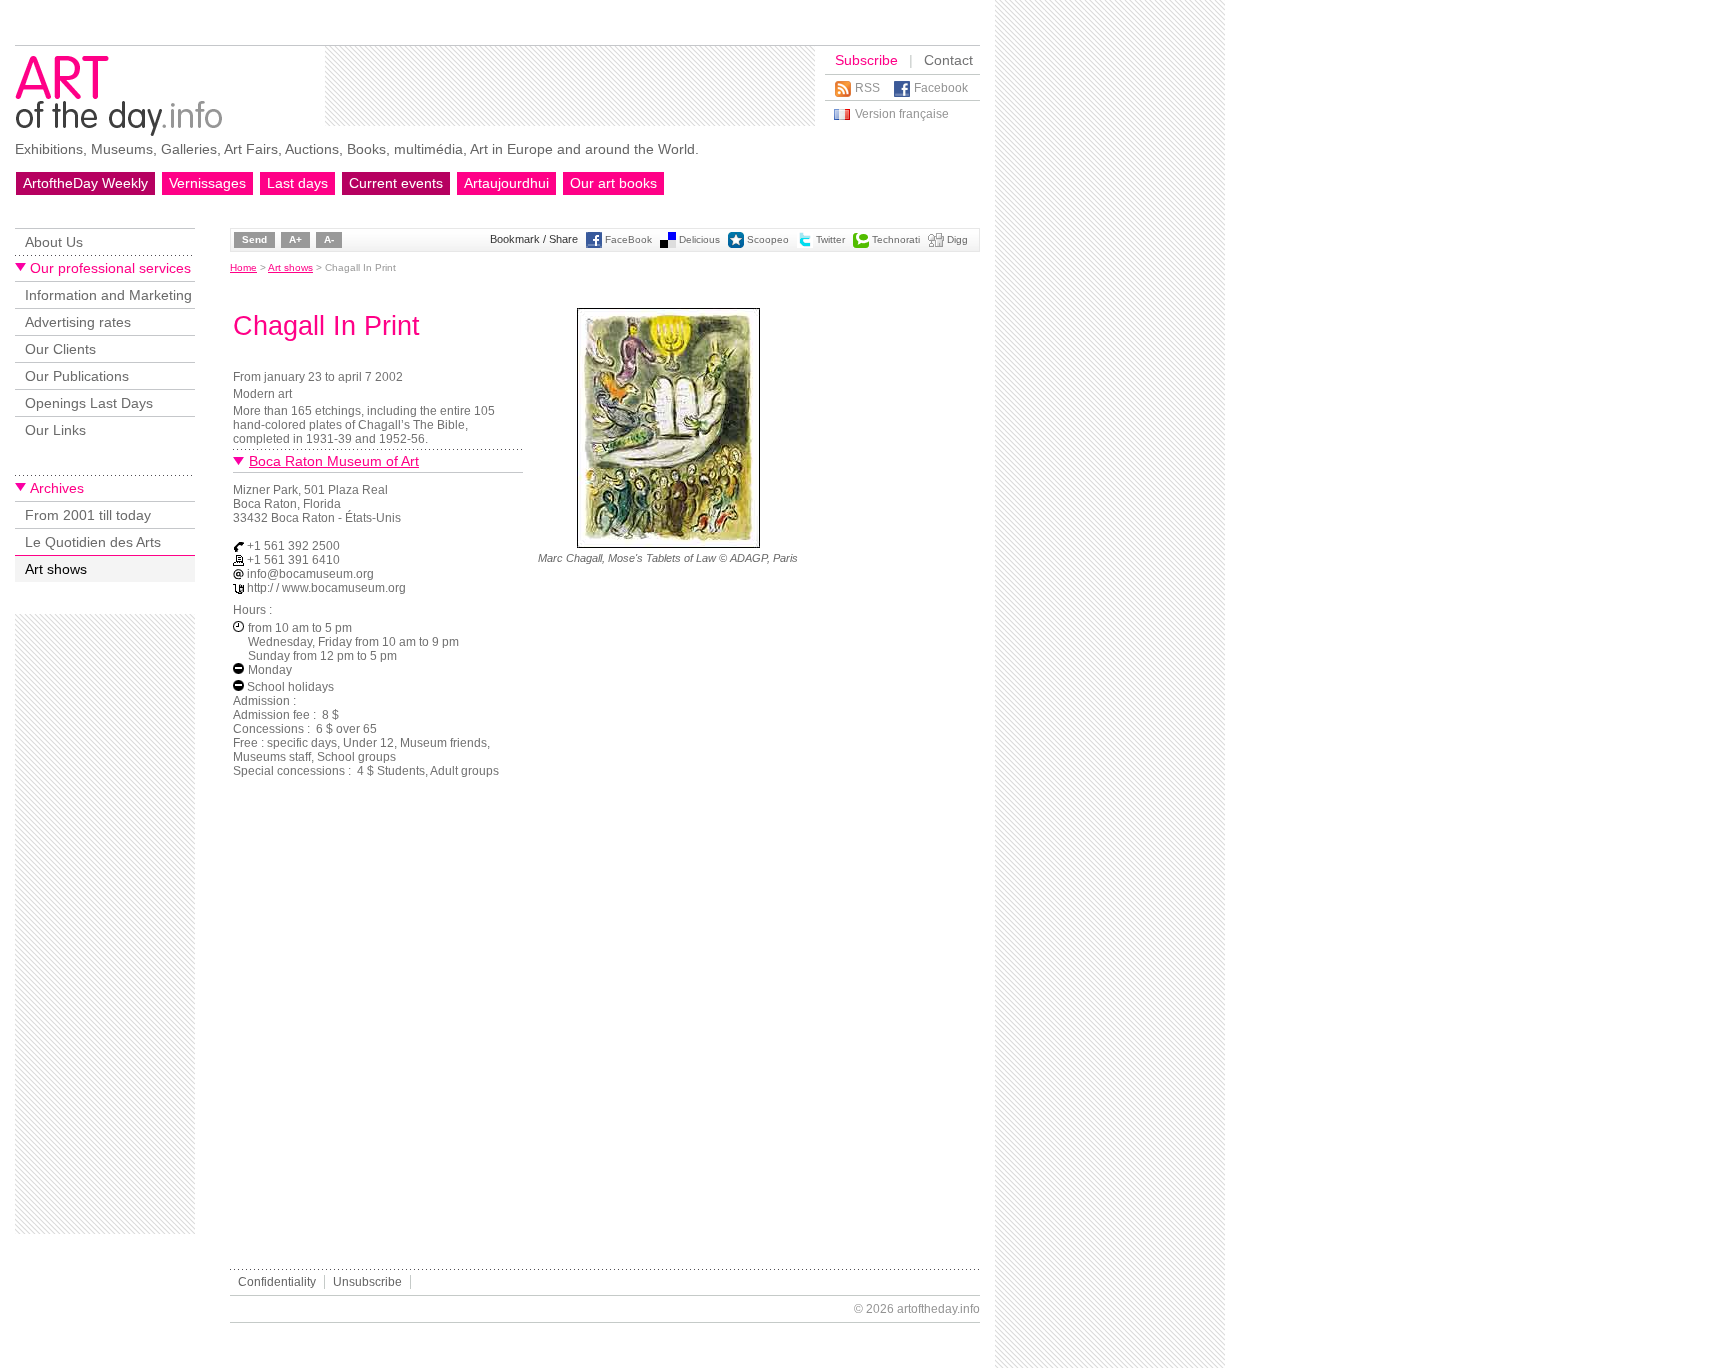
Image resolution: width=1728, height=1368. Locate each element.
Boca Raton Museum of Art (334, 461)
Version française (902, 114)
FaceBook (628, 239)
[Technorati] (861, 244)
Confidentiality (277, 1282)
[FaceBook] (594, 244)
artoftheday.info (938, 1309)
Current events (396, 183)
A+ (295, 239)
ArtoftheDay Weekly (85, 183)
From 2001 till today (88, 515)
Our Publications (77, 376)
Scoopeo (768, 239)
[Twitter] (805, 244)
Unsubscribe (367, 1282)
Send (254, 239)
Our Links (55, 430)
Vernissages (207, 183)
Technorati (896, 239)
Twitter (830, 239)
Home (243, 267)
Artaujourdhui (506, 183)
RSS (867, 88)
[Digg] (936, 244)
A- (329, 239)
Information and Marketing (108, 295)
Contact (948, 60)
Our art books (613, 183)
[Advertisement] (570, 86)
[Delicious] (668, 244)
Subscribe (866, 60)
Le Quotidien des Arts (93, 542)
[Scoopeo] (736, 244)
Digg (957, 239)
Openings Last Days (89, 403)
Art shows (56, 569)
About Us (54, 242)
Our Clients (60, 349)
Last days (297, 183)
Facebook (941, 88)
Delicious (699, 239)
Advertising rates (78, 322)
